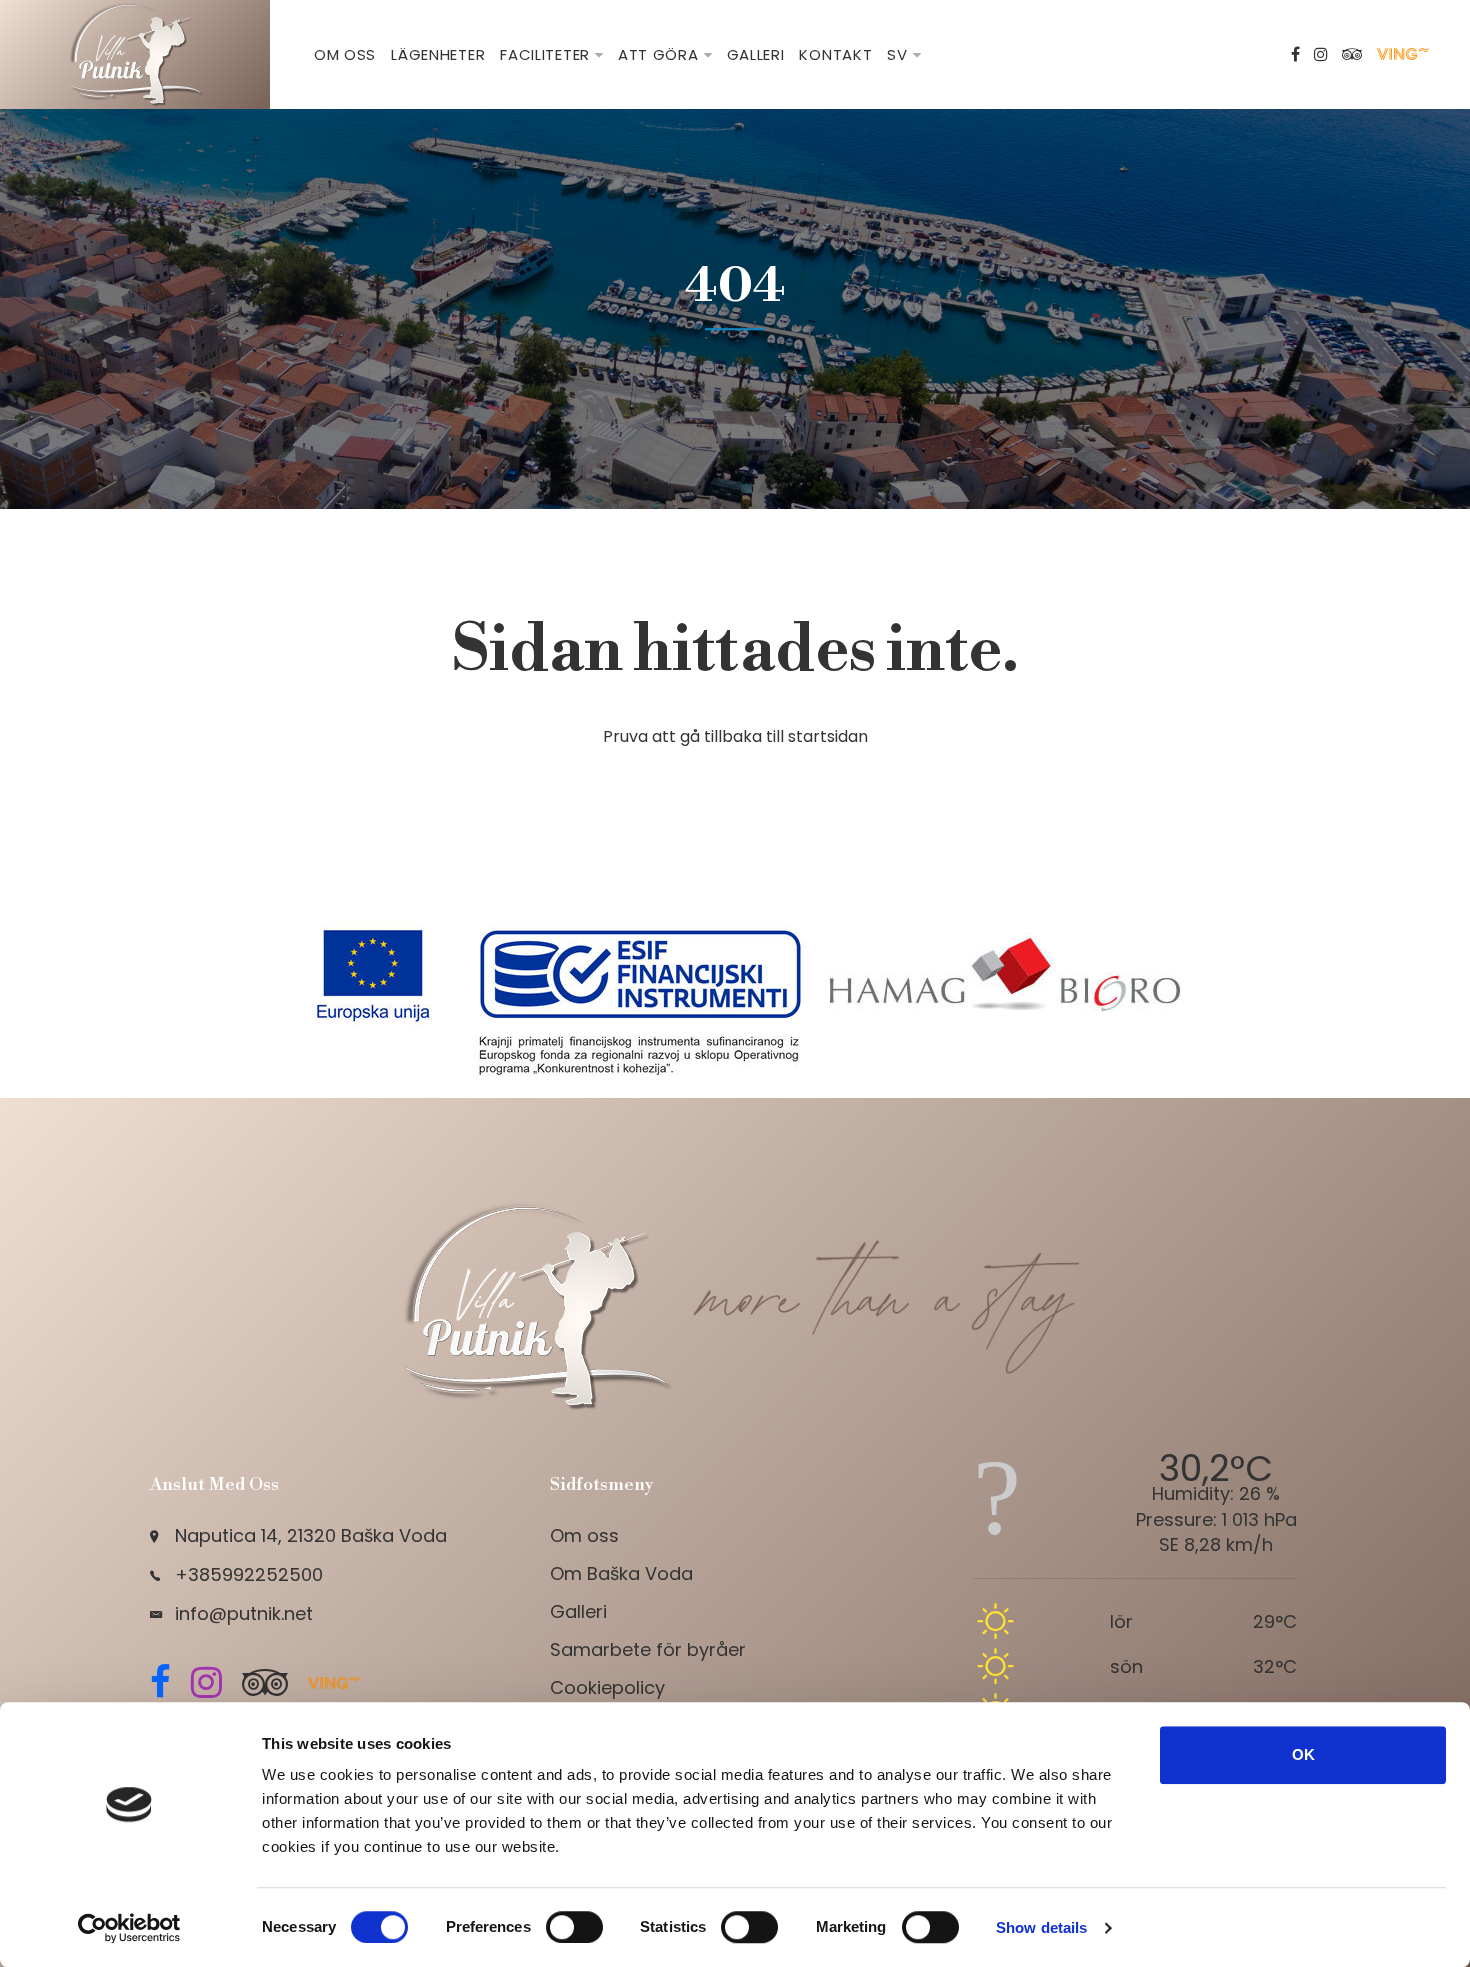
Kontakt (835, 54)
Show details (1041, 1927)
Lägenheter (438, 54)
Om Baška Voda (621, 1573)
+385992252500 (249, 1574)
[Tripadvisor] (1352, 55)
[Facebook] (1295, 55)
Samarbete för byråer (648, 1649)
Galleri (756, 54)
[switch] (574, 1927)
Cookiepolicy (607, 1687)
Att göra (658, 54)
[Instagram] (1321, 55)
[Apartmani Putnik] (135, 53)
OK (1303, 1754)
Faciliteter (545, 54)
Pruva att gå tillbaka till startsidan (735, 736)
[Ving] (1405, 55)
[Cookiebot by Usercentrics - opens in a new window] (129, 1928)
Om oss (345, 54)
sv (897, 54)
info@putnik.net (244, 1613)
